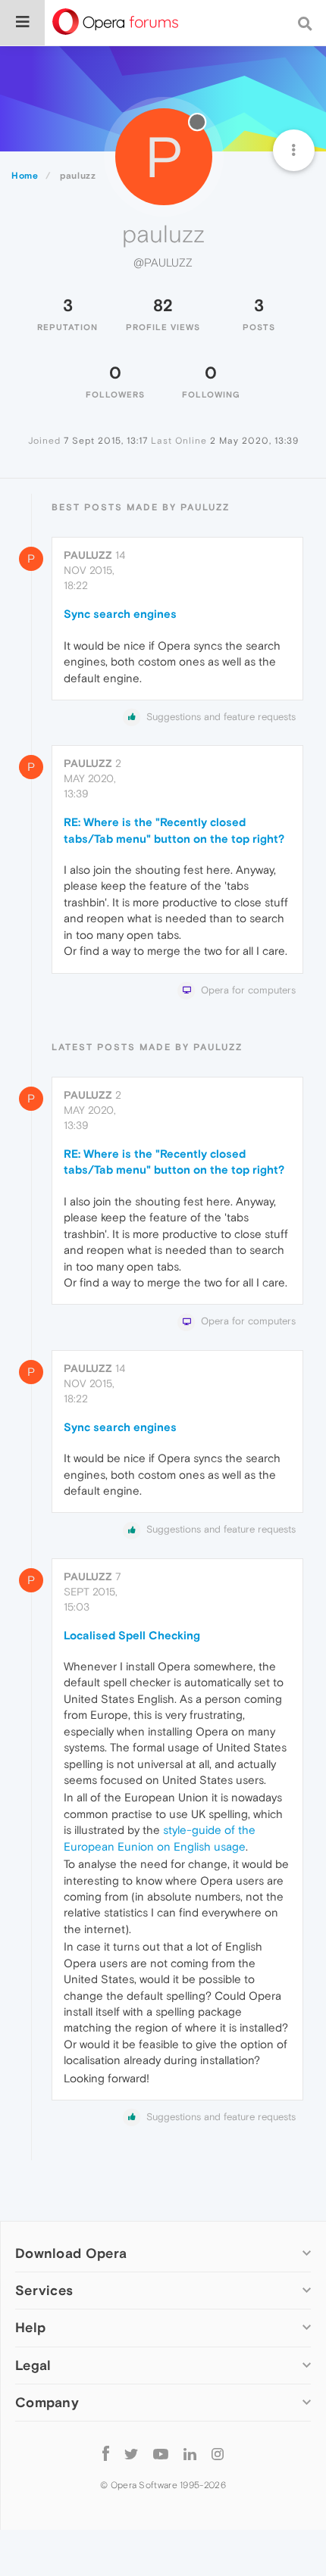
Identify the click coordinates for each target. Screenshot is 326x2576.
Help (30, 2327)
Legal (33, 2365)
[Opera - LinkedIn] (190, 2454)
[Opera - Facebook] (106, 2454)
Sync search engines (120, 614)
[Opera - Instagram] (218, 2454)
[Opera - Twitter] (131, 2454)
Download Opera (71, 2253)
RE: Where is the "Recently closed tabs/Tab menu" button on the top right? (174, 830)
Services (44, 2290)
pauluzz (88, 555)
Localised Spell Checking (132, 1635)
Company (47, 2402)
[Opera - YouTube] (161, 2454)
